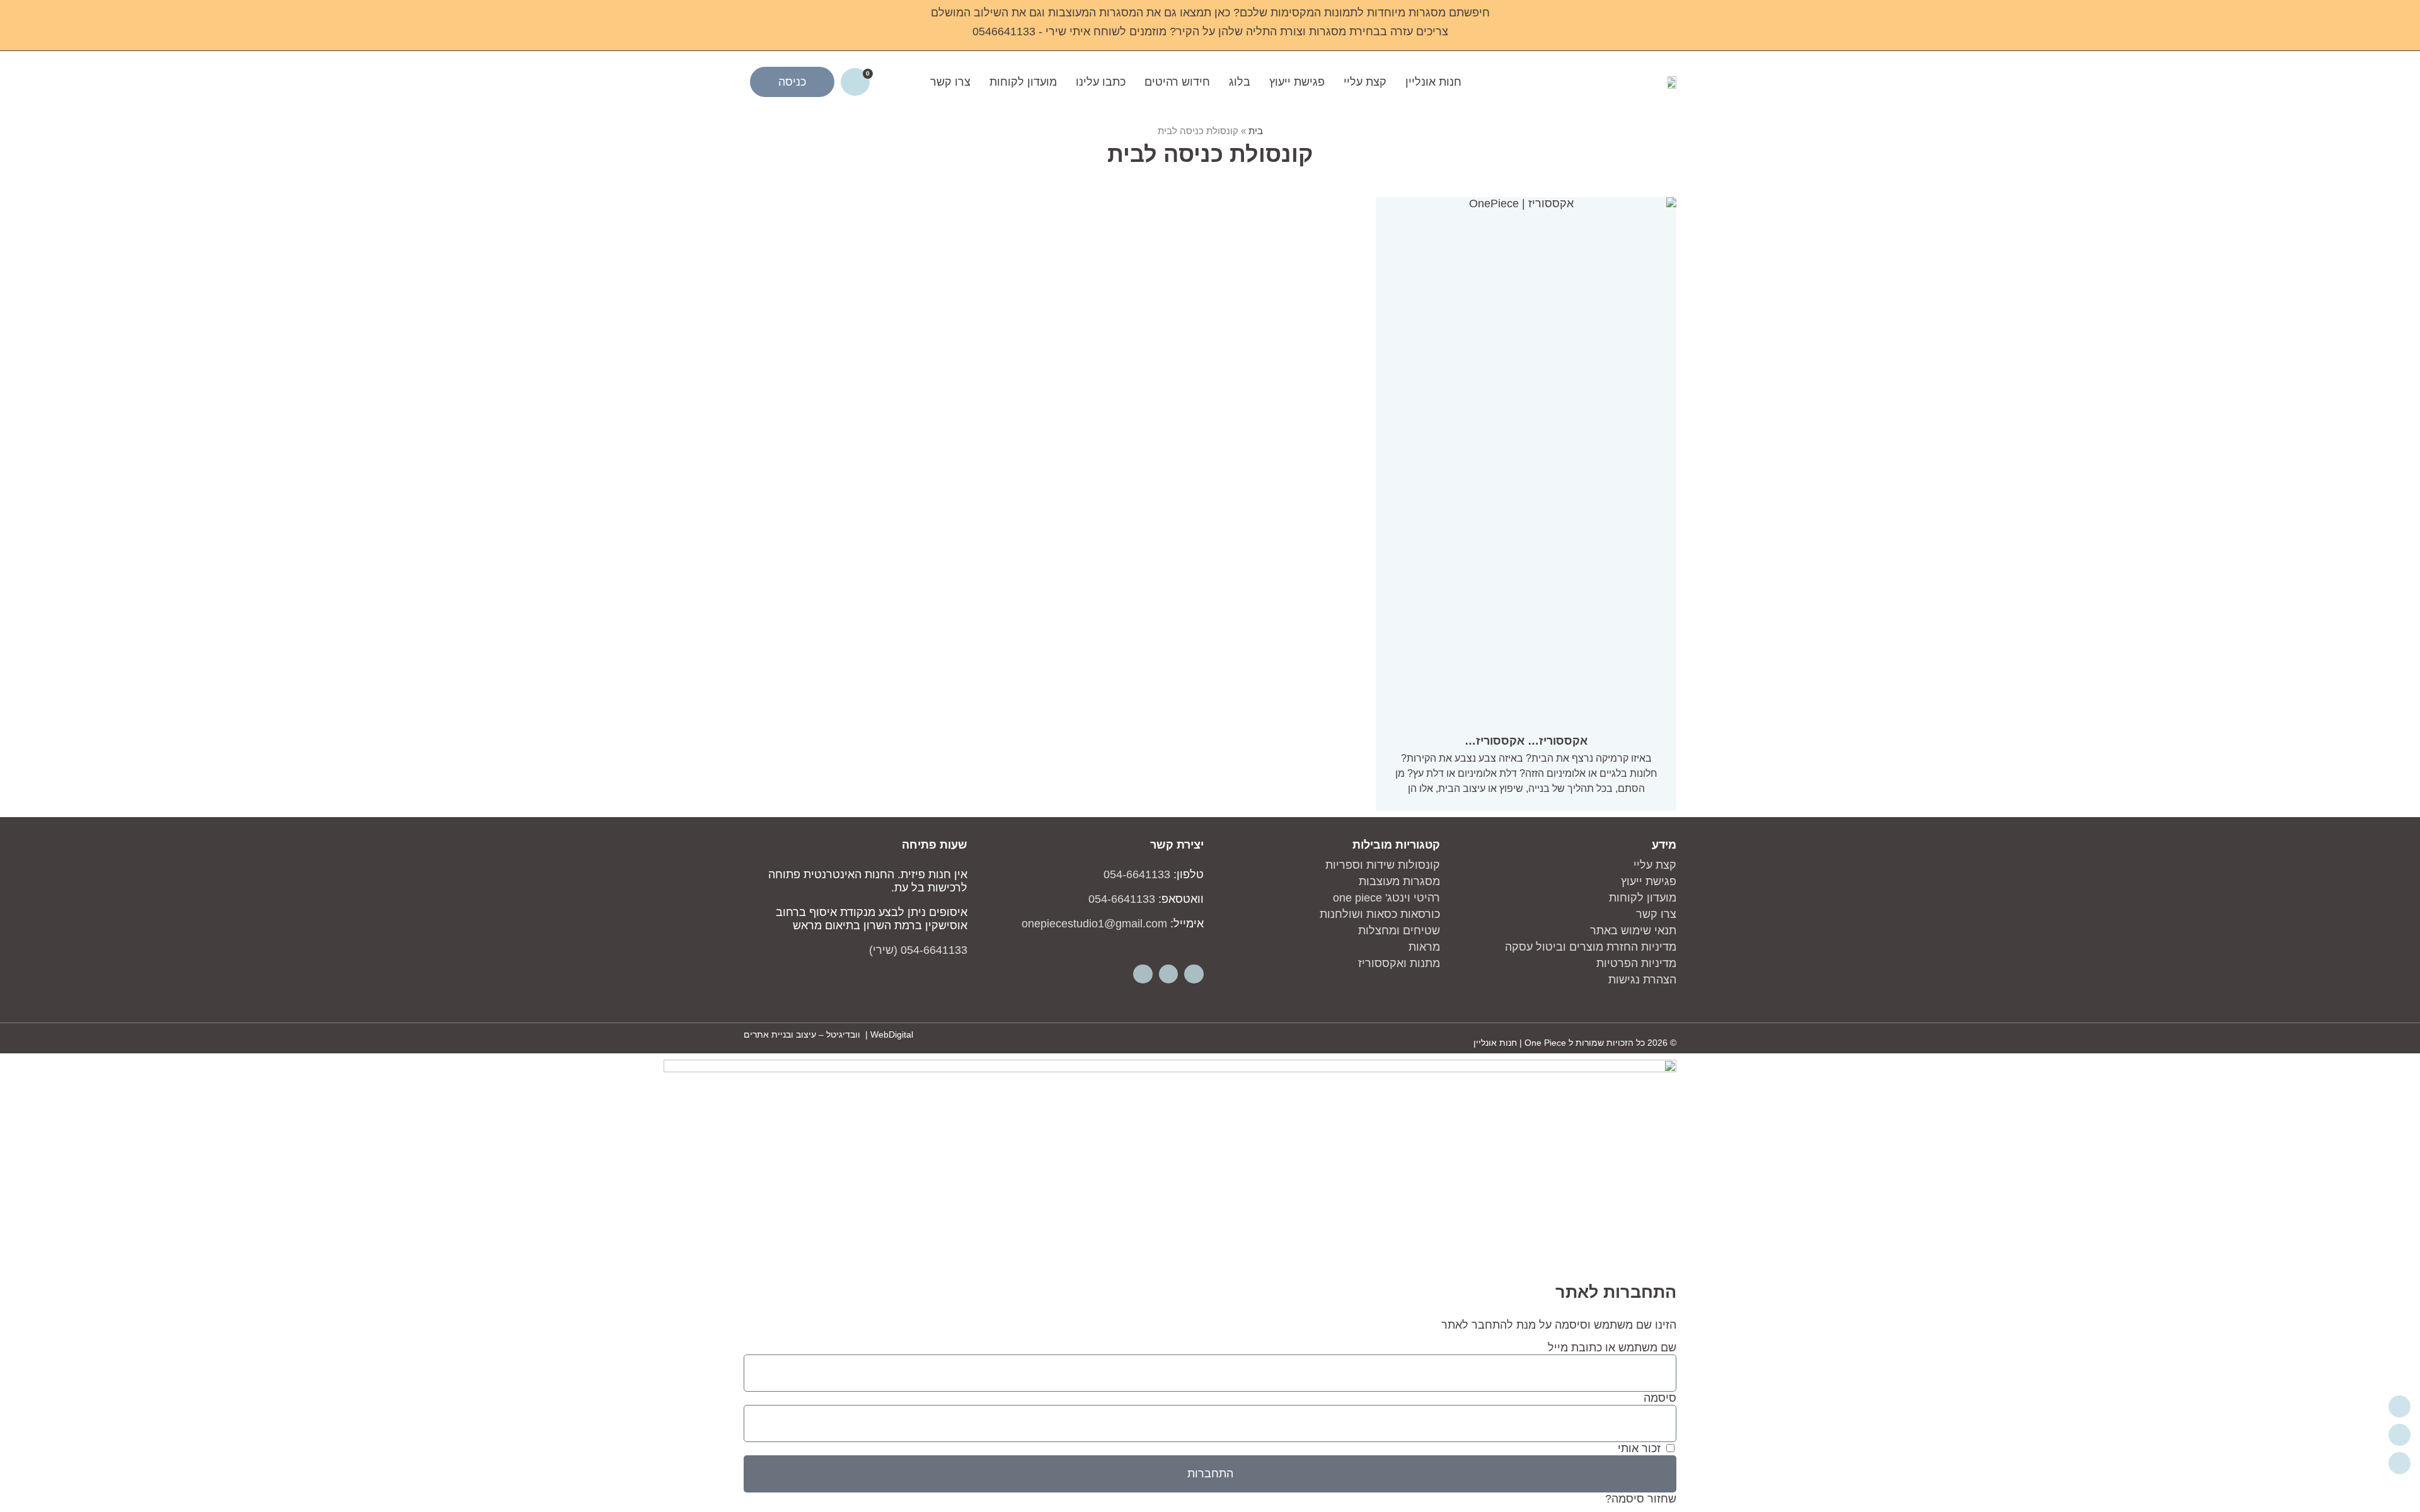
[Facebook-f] (1194, 974)
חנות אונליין (1433, 82)
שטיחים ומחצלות (1399, 931)
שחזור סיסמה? (1641, 1499)
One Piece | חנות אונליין (1520, 1043)
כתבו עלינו (1101, 82)
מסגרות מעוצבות (1399, 881)
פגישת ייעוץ (1297, 82)
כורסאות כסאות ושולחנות (1380, 914)
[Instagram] (1169, 974)
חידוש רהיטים (1177, 82)
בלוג (1240, 82)
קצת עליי (1365, 82)
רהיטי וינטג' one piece (1386, 898)
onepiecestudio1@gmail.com (1094, 924)
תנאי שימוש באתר (1633, 931)
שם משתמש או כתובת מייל (1612, 1348)
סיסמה (1660, 1398)
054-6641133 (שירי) (918, 950)
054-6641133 (1137, 874)
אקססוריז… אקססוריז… (1526, 741)
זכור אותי (1641, 1448)
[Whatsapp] (1143, 974)
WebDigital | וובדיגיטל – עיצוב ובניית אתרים (828, 1034)
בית (1256, 131)
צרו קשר (950, 82)
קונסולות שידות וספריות (1383, 865)
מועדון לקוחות (1023, 82)
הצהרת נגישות (1642, 980)
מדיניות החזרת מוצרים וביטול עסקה (1591, 947)
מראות (1424, 947)
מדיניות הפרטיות (1636, 963)
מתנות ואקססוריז (1399, 963)
